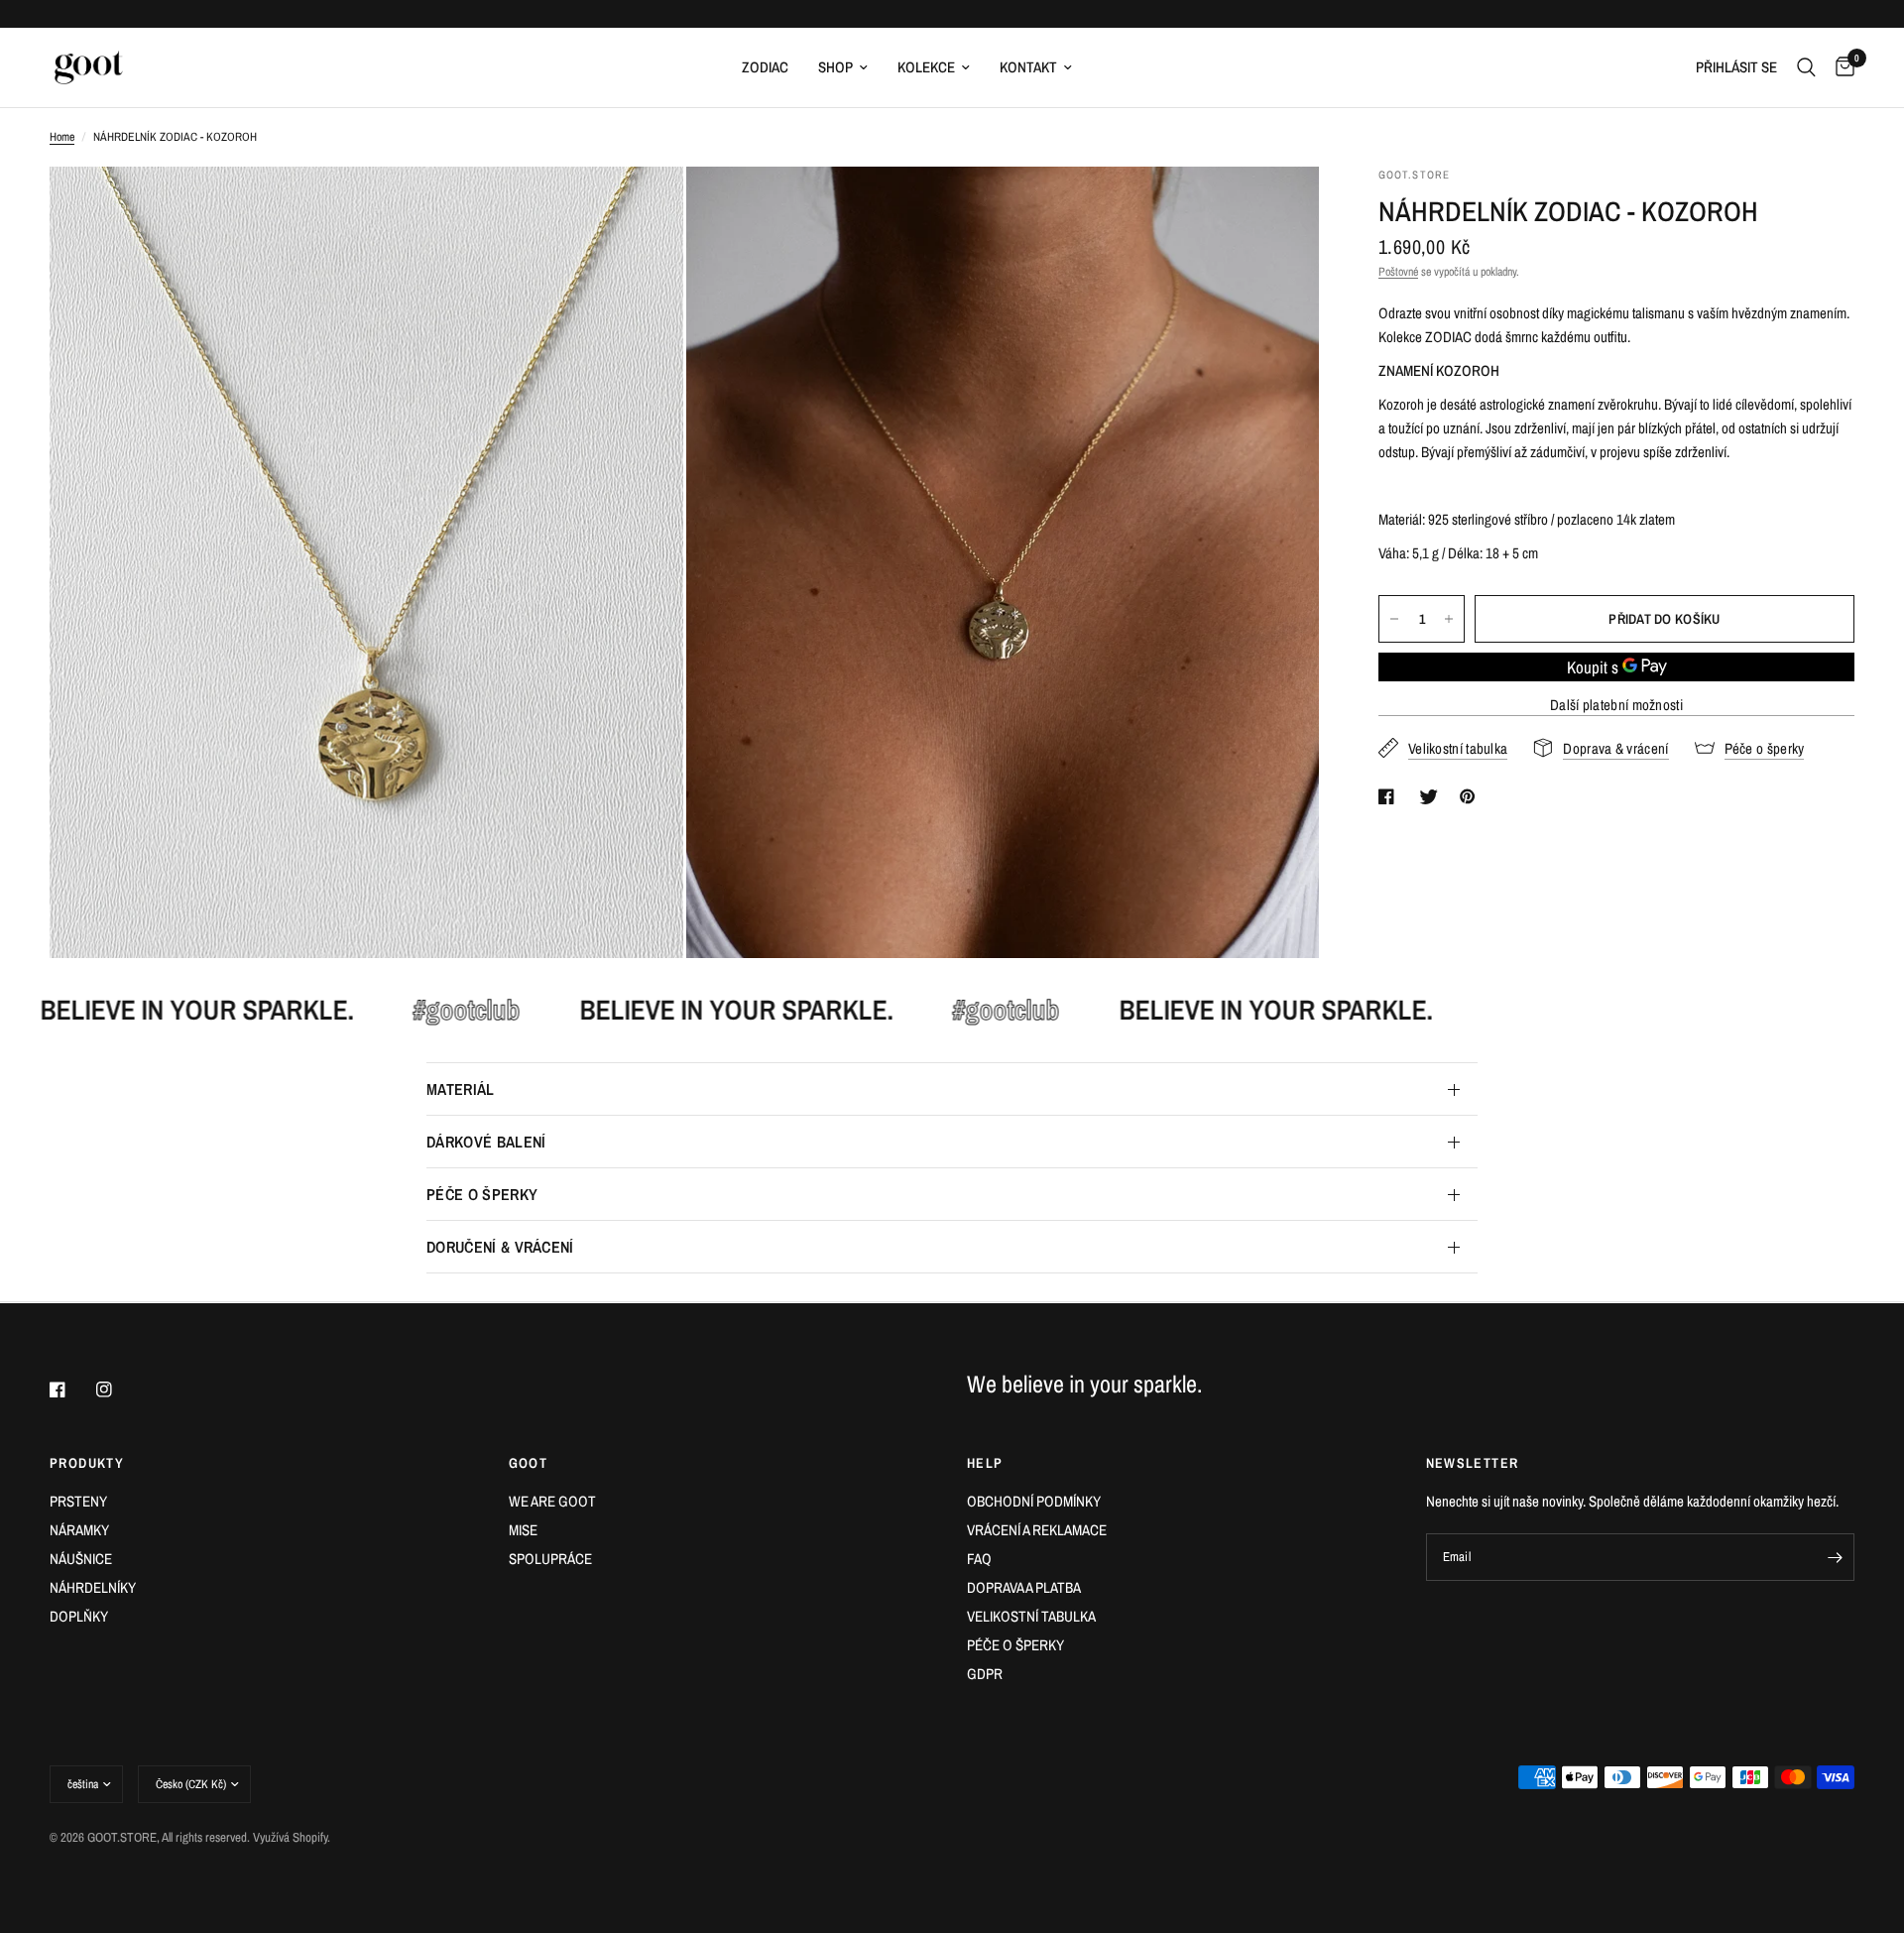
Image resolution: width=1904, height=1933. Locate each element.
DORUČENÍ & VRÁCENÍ (500, 1247)
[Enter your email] (1835, 1557)
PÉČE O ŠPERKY (482, 1194)
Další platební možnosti (1616, 705)
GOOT (529, 1463)
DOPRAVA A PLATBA (1024, 1587)
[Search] (1806, 67)
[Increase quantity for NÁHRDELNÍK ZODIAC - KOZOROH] (1449, 619)
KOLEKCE (926, 67)
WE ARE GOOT (552, 1501)
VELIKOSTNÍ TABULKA (1031, 1616)
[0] (1840, 67)
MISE (523, 1530)
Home (62, 137)
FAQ (979, 1559)
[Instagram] (118, 1389)
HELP (985, 1463)
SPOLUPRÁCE (550, 1559)
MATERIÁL (461, 1089)
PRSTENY (78, 1501)
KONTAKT (1028, 67)
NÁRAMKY (79, 1530)
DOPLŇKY (79, 1616)
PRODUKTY (87, 1463)
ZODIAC (765, 67)
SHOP (835, 67)
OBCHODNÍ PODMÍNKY (1034, 1501)
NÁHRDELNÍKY (93, 1587)
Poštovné (1398, 272)
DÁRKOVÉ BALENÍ (486, 1142)
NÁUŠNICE (81, 1559)
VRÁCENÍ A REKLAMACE (1037, 1530)
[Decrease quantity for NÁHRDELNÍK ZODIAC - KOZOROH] (1394, 619)
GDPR (985, 1674)
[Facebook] (71, 1389)
